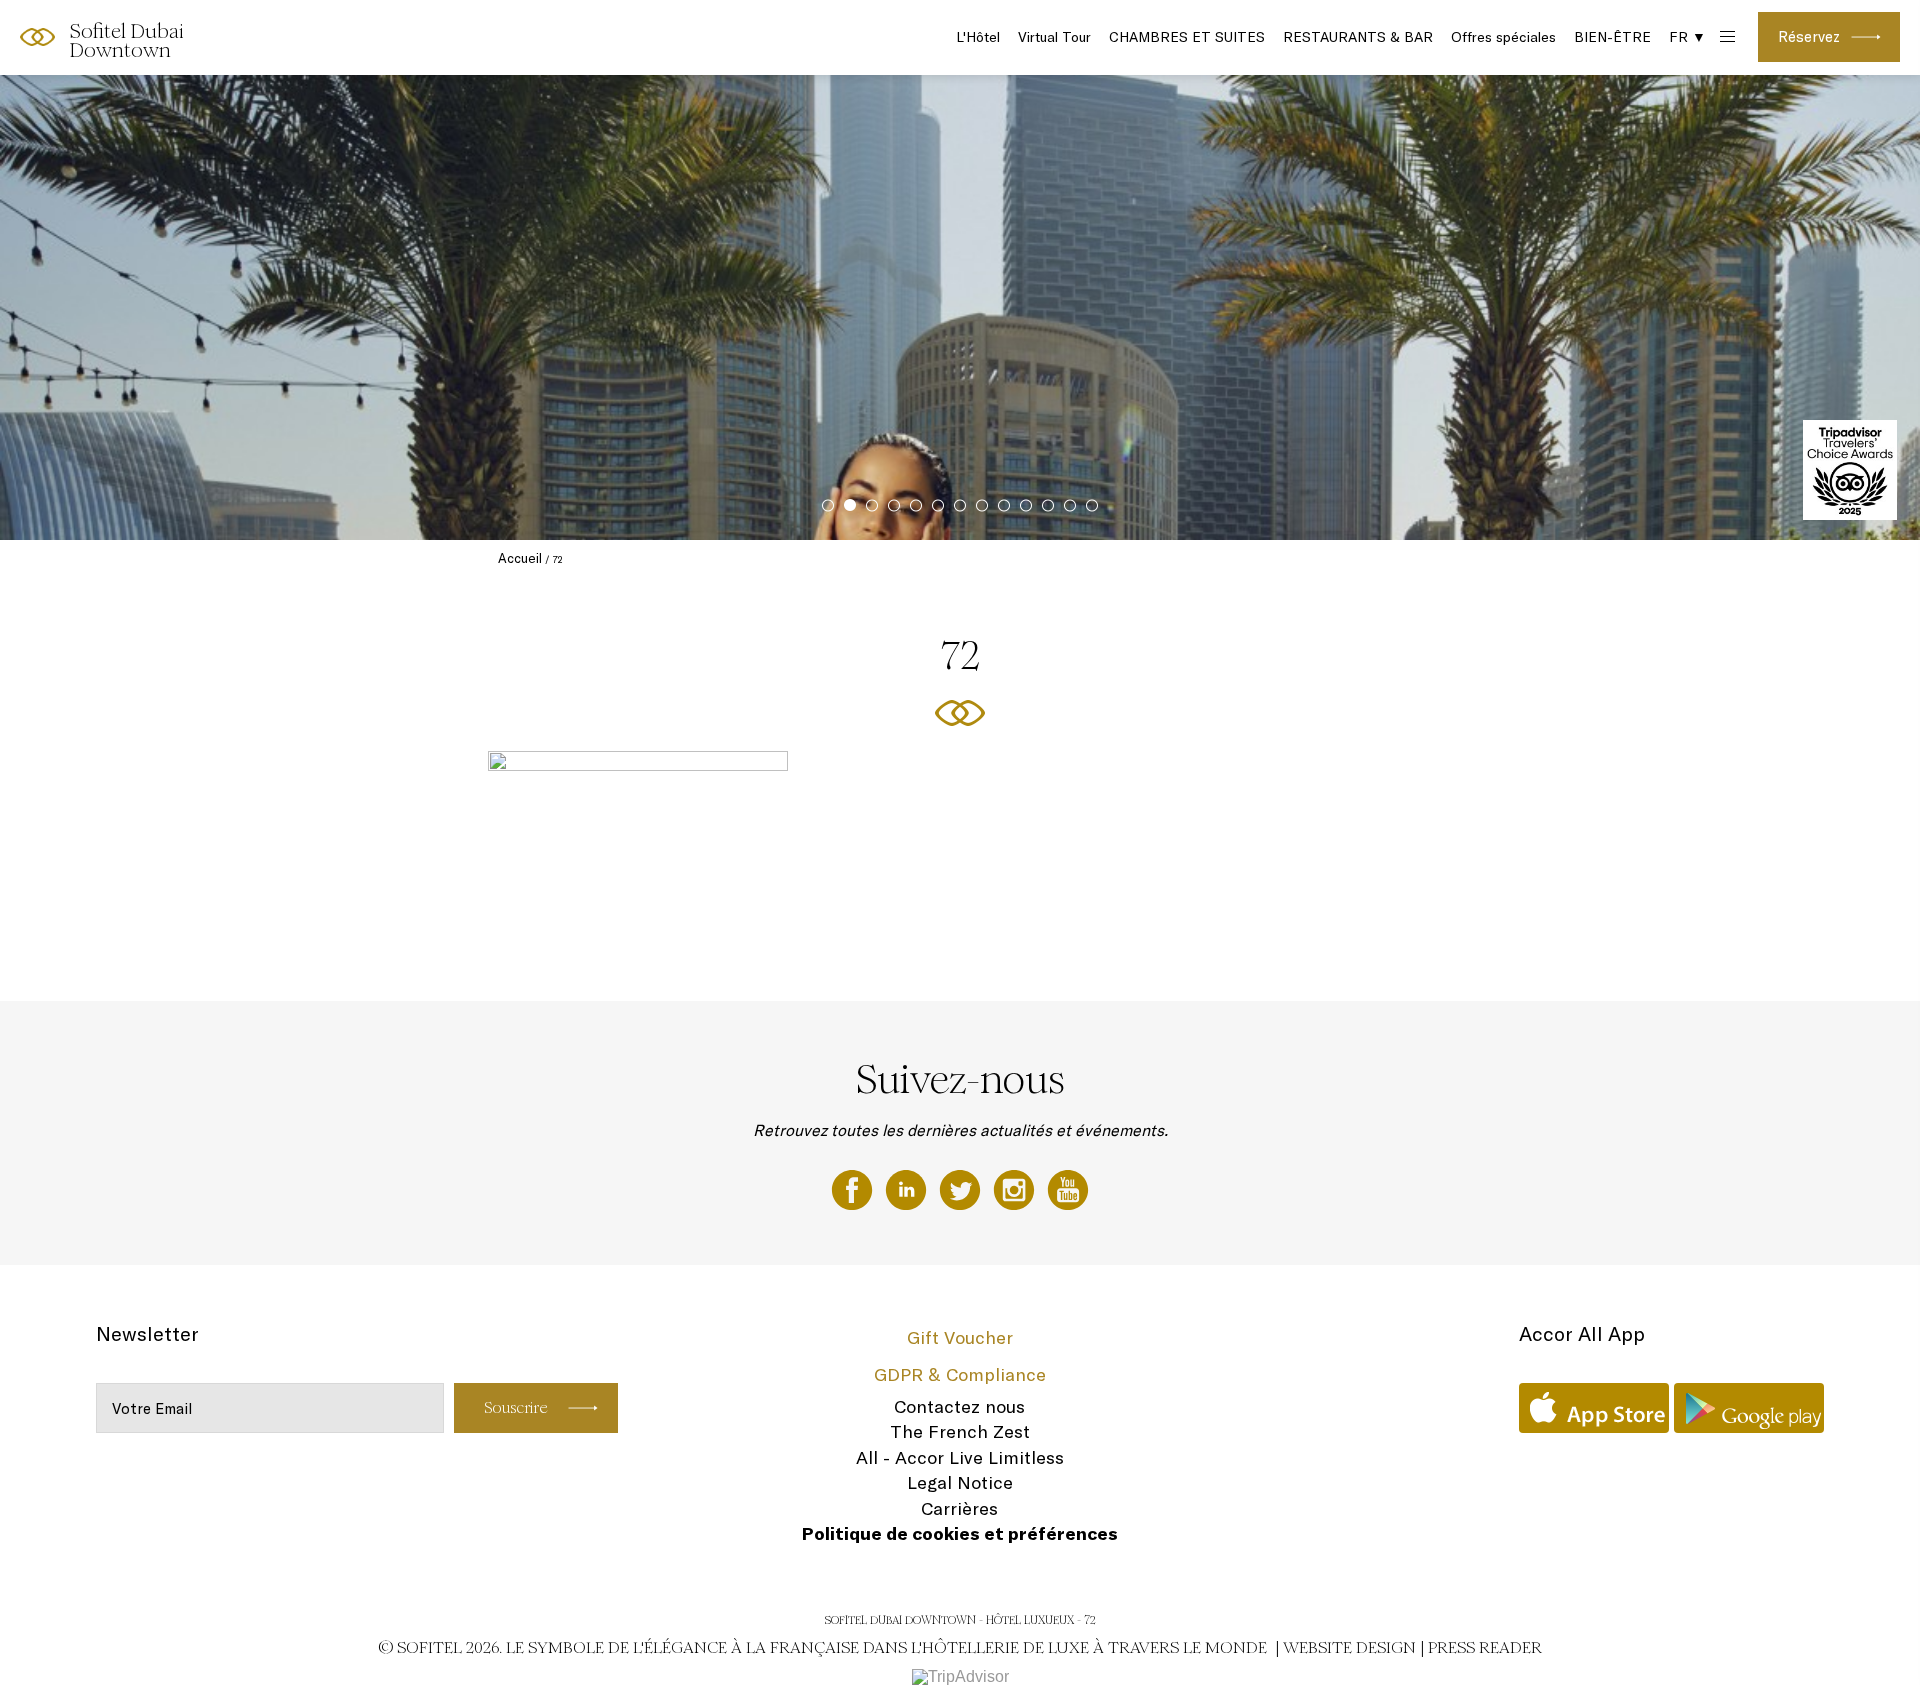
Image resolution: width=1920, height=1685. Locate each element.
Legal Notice (960, 1482)
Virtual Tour (1054, 37)
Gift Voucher (960, 1337)
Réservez (1809, 36)
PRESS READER (1485, 1647)
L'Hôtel (978, 37)
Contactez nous (959, 1406)
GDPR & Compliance (960, 1374)
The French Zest (960, 1431)
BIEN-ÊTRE (1612, 37)
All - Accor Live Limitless (960, 1457)
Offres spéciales (1503, 37)
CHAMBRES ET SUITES (1187, 37)
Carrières (959, 1508)
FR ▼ (1687, 37)
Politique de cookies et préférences (960, 1533)
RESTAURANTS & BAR (1358, 37)
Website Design (1349, 1647)
